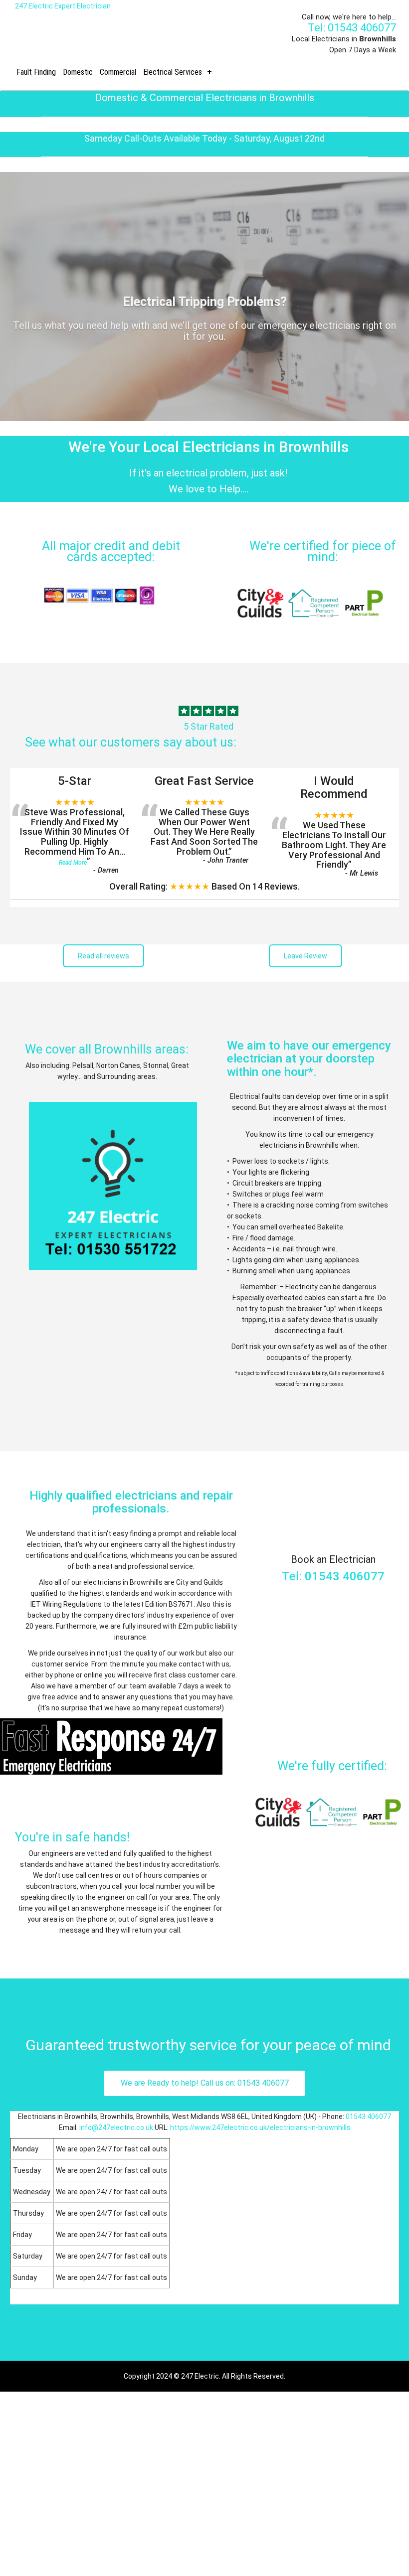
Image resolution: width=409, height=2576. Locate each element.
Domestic (78, 72)
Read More (73, 863)
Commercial (118, 72)
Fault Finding (36, 72)
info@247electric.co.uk (116, 2127)
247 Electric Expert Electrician (63, 6)
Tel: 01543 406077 (352, 28)
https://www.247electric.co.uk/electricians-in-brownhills (260, 2127)
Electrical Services (173, 72)
